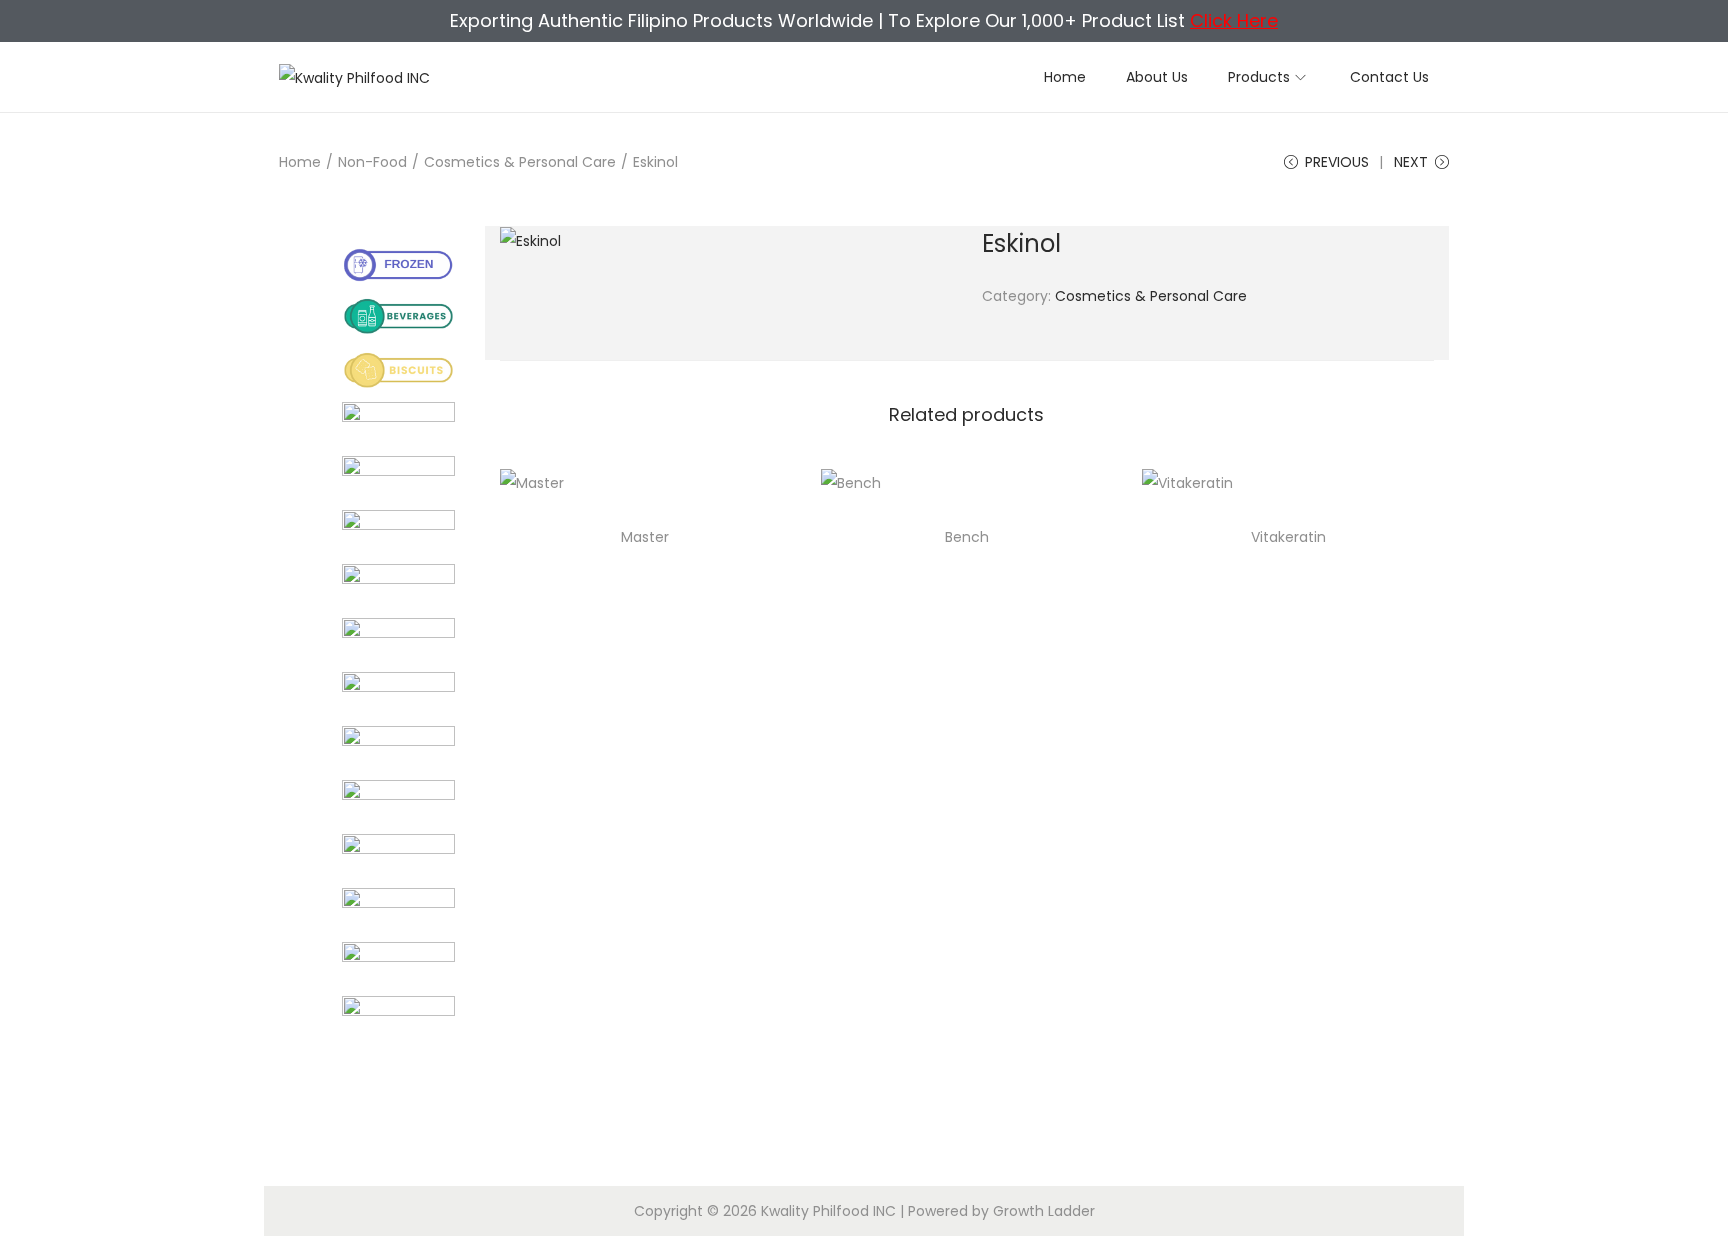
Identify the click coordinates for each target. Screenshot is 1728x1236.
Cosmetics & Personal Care (520, 162)
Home (300, 162)
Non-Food (372, 162)
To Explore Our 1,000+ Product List (1083, 20)
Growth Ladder (1044, 1211)
